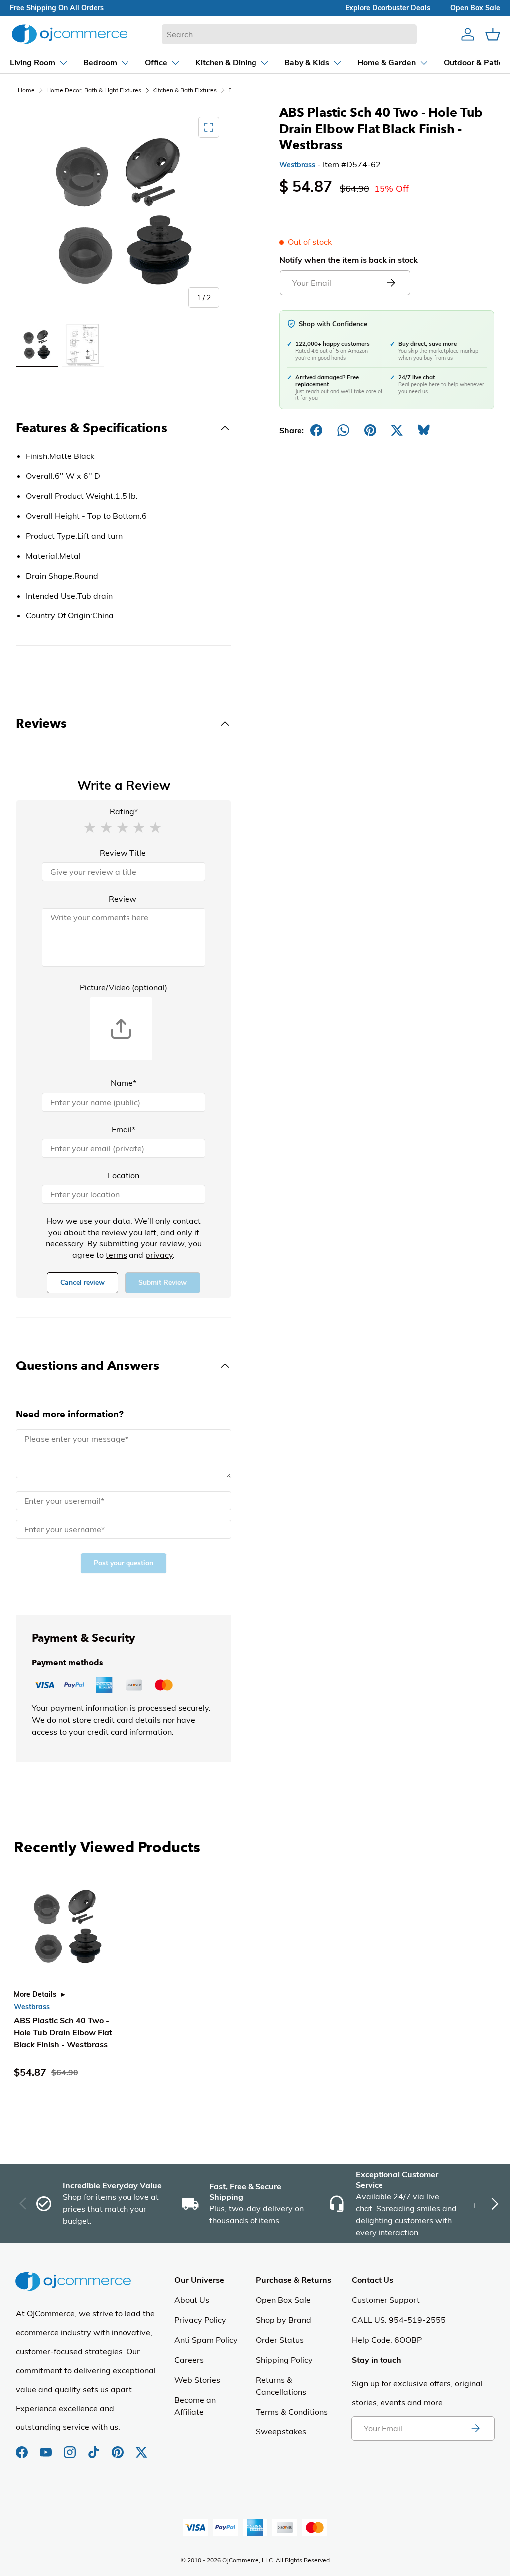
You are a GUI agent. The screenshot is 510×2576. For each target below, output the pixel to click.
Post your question (124, 1563)
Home (26, 90)
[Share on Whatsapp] (343, 430)
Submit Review (163, 1283)
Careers (189, 2360)
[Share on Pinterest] (370, 430)
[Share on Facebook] (316, 430)
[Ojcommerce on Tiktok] (95, 2447)
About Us (192, 2300)
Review (123, 899)
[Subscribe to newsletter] (475, 2428)
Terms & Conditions (292, 2412)
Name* (124, 1083)
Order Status (280, 2340)
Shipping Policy (284, 2360)
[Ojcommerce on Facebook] (23, 2447)
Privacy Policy (200, 2320)
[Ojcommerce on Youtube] (47, 2447)
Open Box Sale (283, 2300)
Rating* (124, 811)
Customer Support (386, 2300)
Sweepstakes (281, 2431)
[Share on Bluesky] (424, 430)
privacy (159, 1255)
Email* (124, 1129)
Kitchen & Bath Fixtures (185, 90)
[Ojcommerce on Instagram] (71, 2447)
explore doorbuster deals (388, 8)
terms (116, 1255)
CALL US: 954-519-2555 (399, 2320)
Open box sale (475, 8)
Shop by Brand (284, 2320)
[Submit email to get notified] (391, 283)
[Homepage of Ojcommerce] (70, 34)
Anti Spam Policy (206, 2340)
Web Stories (197, 2380)
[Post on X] (397, 430)
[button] (90, 827)
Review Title (123, 853)
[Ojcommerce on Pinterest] (119, 2447)
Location (124, 1175)
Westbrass (297, 165)
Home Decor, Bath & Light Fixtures (94, 90)
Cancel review (82, 1283)
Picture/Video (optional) (124, 987)
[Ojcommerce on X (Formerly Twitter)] (141, 2447)
